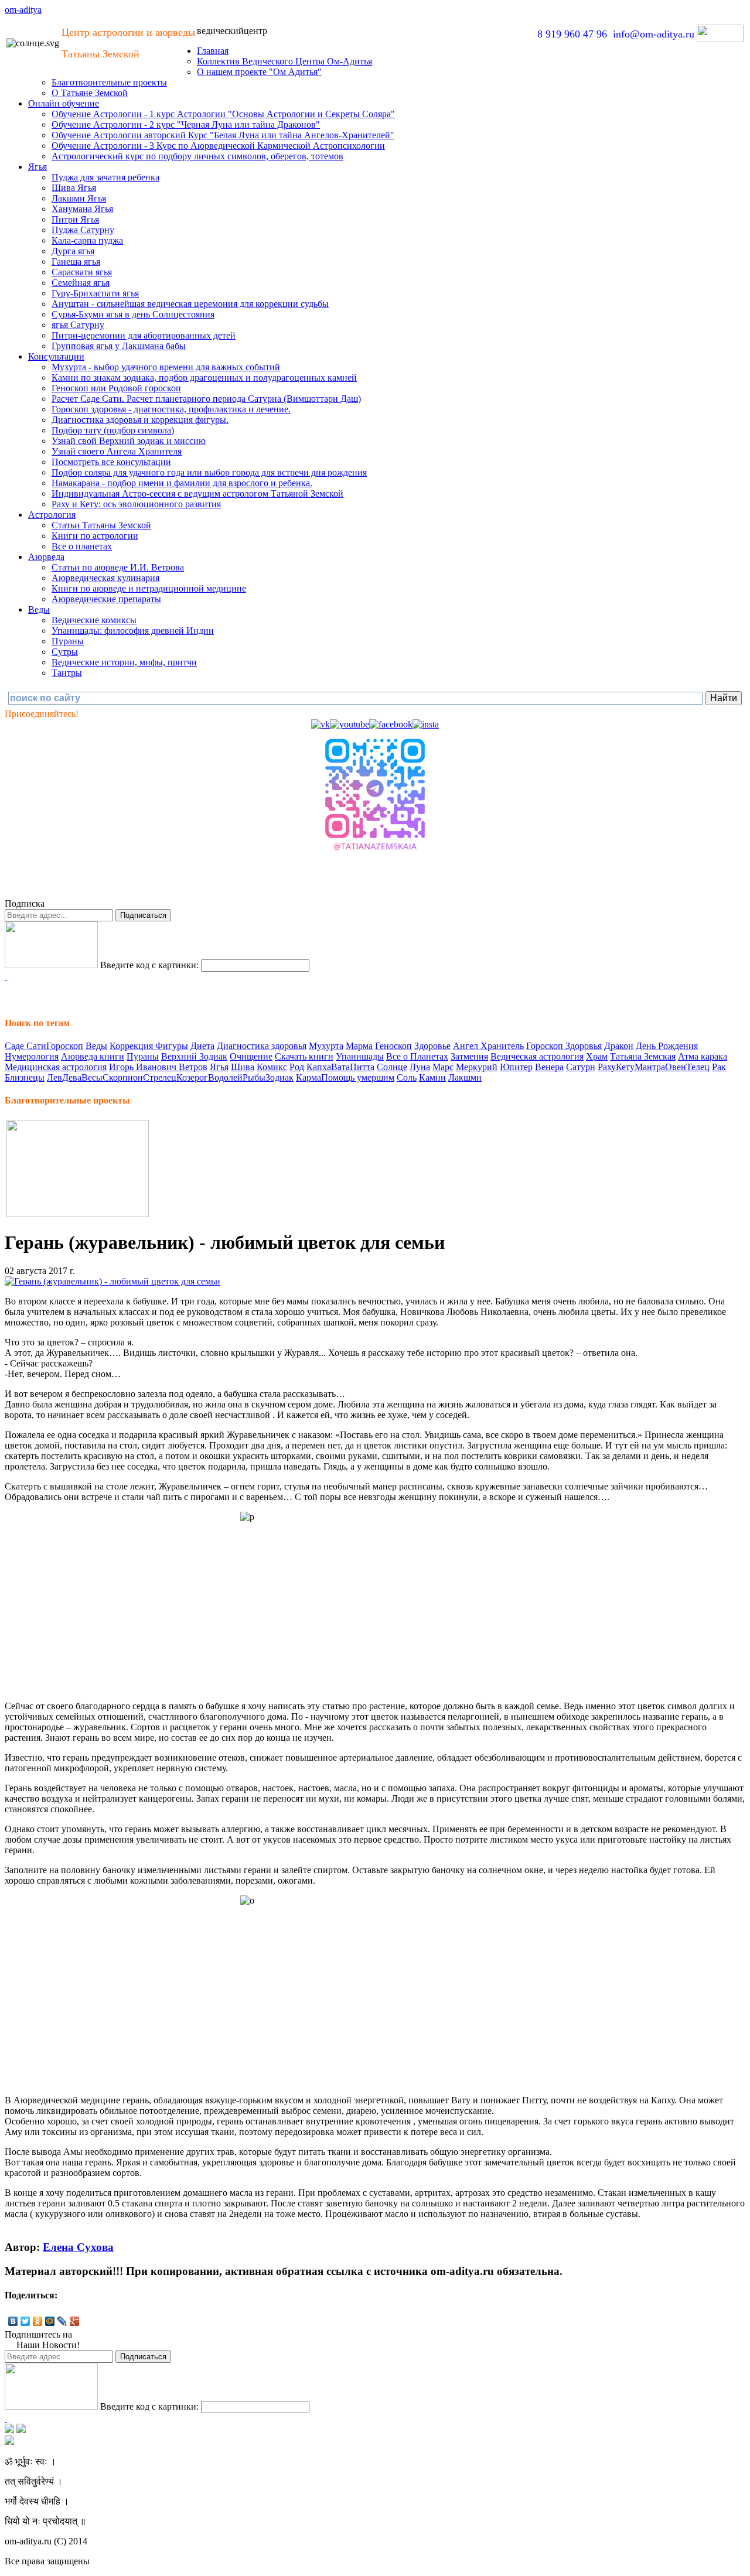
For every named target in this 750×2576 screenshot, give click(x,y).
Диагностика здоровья (262, 1046)
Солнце (392, 1067)
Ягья (37, 167)
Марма (359, 1046)
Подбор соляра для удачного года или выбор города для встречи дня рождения (209, 472)
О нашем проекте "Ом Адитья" (259, 72)
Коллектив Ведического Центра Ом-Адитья (284, 61)
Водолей (225, 1077)
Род (297, 1067)
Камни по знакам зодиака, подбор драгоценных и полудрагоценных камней (204, 377)
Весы (92, 1077)
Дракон (619, 1046)
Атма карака (703, 1056)
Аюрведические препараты (106, 599)
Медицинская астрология (56, 1067)
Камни (432, 1077)
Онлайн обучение (64, 103)
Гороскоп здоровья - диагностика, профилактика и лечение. (171, 409)
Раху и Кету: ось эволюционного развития (136, 504)
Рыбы (254, 1077)
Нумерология (32, 1056)
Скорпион (123, 1077)
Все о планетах (82, 546)
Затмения (469, 1056)
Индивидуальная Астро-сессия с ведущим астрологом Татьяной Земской (197, 493)
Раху (607, 1067)
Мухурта (326, 1046)
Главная (213, 51)
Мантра (650, 1067)
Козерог (192, 1077)
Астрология (52, 515)
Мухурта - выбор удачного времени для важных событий (166, 367)
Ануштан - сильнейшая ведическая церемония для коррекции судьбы (190, 304)
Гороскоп (65, 1046)
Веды (39, 609)
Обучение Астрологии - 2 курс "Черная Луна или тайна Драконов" (186, 124)
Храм (597, 1056)
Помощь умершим (358, 1077)
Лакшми (465, 1077)
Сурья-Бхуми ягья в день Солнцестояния (133, 314)
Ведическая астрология (537, 1056)
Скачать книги (304, 1056)
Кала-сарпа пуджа (87, 240)
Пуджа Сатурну (83, 230)
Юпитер (516, 1067)
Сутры (65, 652)
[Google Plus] (75, 2321)
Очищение (251, 1056)
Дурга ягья (73, 251)
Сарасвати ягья (82, 272)
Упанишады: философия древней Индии (133, 631)
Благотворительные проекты (109, 82)
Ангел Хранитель (488, 1046)
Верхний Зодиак (194, 1056)
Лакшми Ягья (79, 198)
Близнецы (25, 1077)
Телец (698, 1067)
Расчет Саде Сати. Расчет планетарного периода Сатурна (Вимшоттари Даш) (206, 399)
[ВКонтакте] (13, 2321)
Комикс (272, 1067)
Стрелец (160, 1077)
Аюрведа (46, 557)
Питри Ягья (75, 219)
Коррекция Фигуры (149, 1046)
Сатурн (581, 1067)
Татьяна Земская (643, 1056)
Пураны (68, 641)
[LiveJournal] (62, 2321)
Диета (202, 1046)
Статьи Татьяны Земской (101, 525)
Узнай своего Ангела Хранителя (117, 451)
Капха (319, 1067)
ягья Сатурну (78, 325)
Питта (362, 1067)
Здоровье (432, 1046)
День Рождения (667, 1046)
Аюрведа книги (93, 1056)
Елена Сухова (78, 2247)
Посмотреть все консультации (111, 462)
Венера (549, 1067)
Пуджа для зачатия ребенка (105, 177)
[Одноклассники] (38, 2321)
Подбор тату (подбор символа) (113, 430)
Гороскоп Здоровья (564, 1046)
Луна (420, 1067)
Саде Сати (25, 1046)
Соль (407, 1077)
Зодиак (279, 1077)
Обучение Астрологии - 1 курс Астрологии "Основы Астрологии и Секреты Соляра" (223, 114)
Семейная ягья (81, 283)
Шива (243, 1067)
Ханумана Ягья (82, 209)
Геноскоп (393, 1046)
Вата (340, 1067)
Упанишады (360, 1056)
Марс (443, 1067)
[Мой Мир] (50, 2321)
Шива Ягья (74, 188)
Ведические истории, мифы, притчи (124, 662)
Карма (308, 1077)
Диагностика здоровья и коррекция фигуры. (140, 420)
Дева (72, 1077)
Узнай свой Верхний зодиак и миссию (129, 441)
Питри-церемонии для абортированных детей (144, 335)
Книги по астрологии (95, 536)
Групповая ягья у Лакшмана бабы (119, 346)
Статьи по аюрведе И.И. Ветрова (118, 567)
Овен (676, 1067)
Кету (625, 1067)
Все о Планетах (417, 1056)
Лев (54, 1077)
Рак (719, 1067)
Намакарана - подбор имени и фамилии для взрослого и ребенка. (182, 483)
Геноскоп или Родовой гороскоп (116, 388)
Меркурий (477, 1067)
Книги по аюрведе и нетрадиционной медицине (149, 588)
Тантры (67, 673)
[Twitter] (25, 2321)
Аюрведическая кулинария (105, 578)
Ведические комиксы (94, 620)
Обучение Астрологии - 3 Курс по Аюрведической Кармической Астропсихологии (218, 146)
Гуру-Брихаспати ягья (95, 293)
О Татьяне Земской (90, 93)
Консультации (56, 356)
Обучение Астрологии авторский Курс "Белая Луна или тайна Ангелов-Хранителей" (223, 135)
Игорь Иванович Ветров (158, 1067)
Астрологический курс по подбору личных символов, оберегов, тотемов (197, 156)
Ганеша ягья (76, 262)
